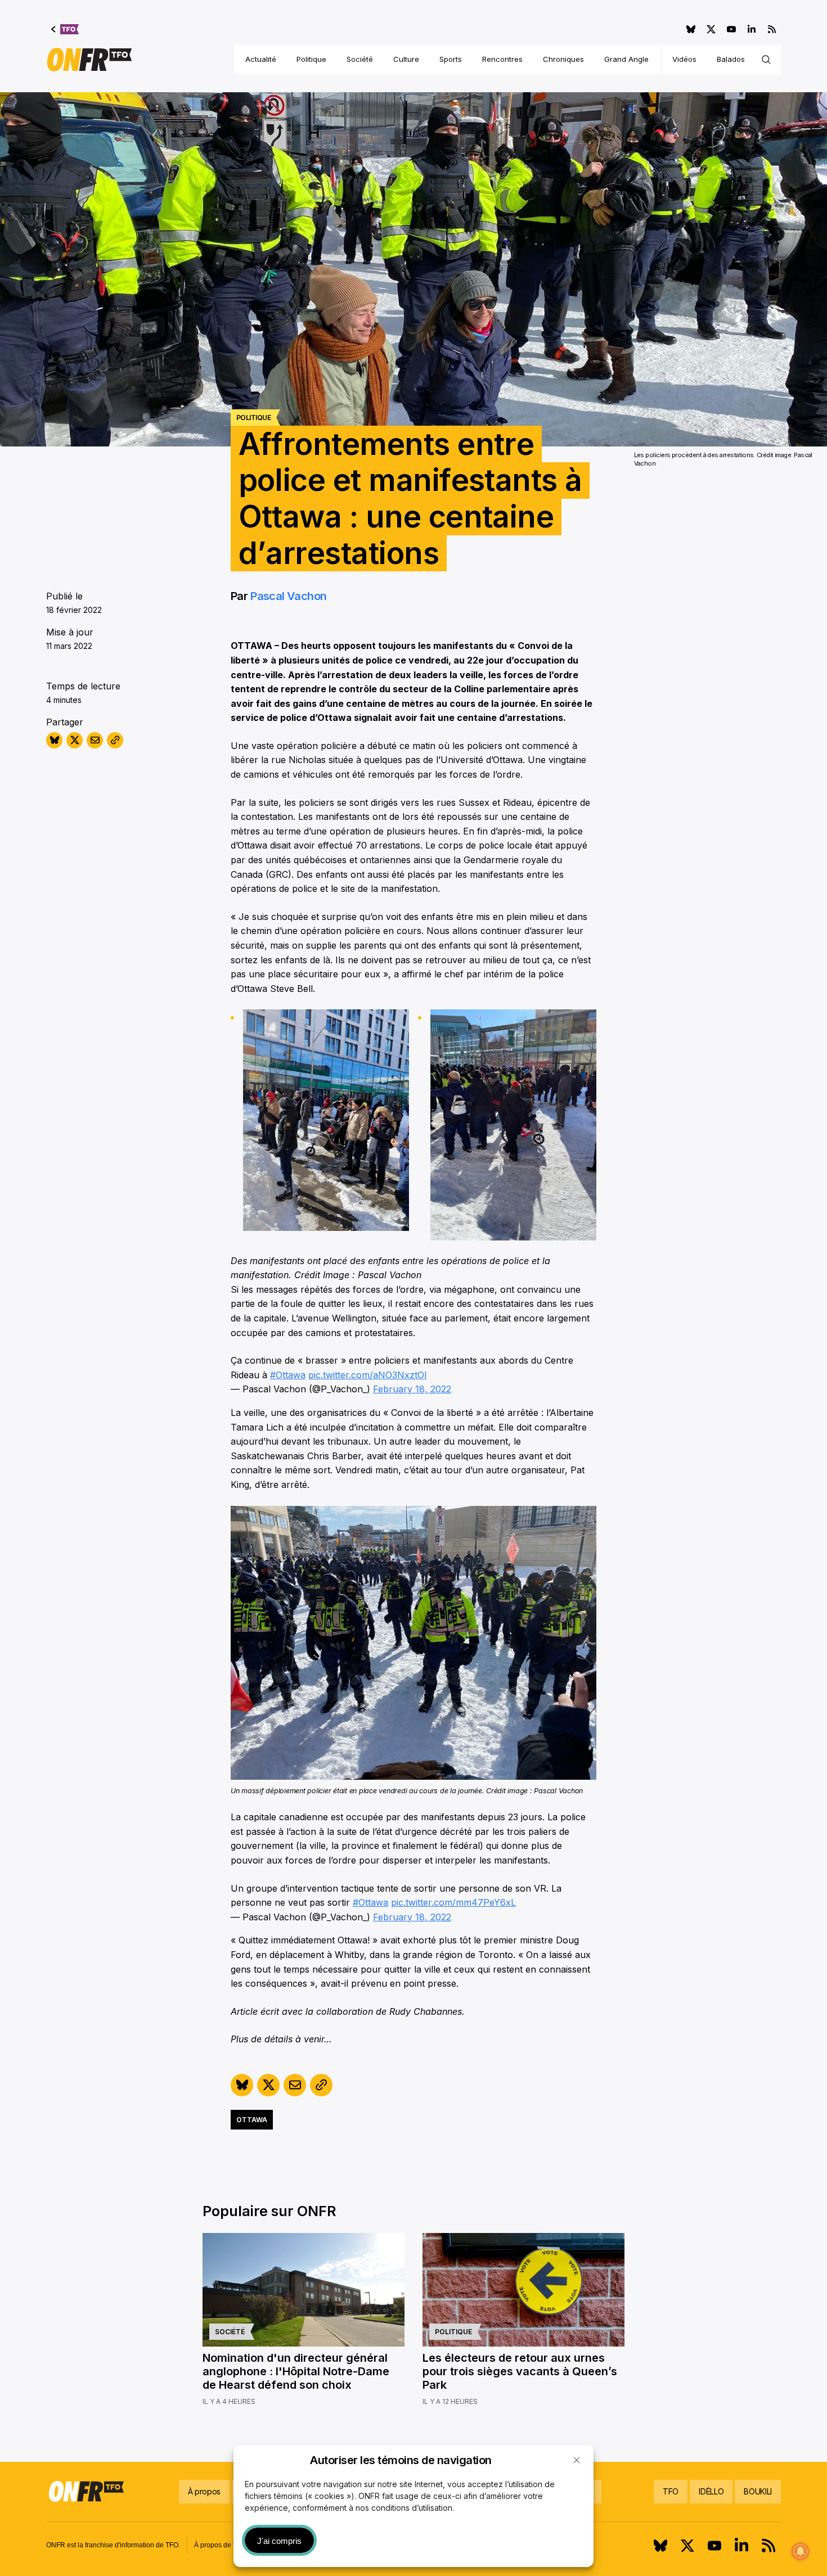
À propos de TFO (220, 2545)
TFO (671, 2491)
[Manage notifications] (801, 2551)
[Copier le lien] (115, 740)
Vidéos (684, 59)
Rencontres (502, 59)
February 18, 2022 (412, 1389)
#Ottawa (288, 1375)
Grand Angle (626, 59)
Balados (731, 59)
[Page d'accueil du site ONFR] (89, 60)
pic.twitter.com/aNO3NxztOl (367, 1375)
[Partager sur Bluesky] (54, 740)
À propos (204, 2491)
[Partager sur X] (75, 740)
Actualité (261, 59)
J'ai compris (279, 2541)
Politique (311, 59)
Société (360, 59)
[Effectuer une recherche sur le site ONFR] (766, 60)
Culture (406, 59)
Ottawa (252, 2120)
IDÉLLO (711, 2491)
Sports (451, 59)
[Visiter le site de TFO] (65, 29)
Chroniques (563, 59)
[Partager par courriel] (95, 740)
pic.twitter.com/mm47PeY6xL (453, 1902)
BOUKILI (758, 2491)
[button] (577, 2460)
